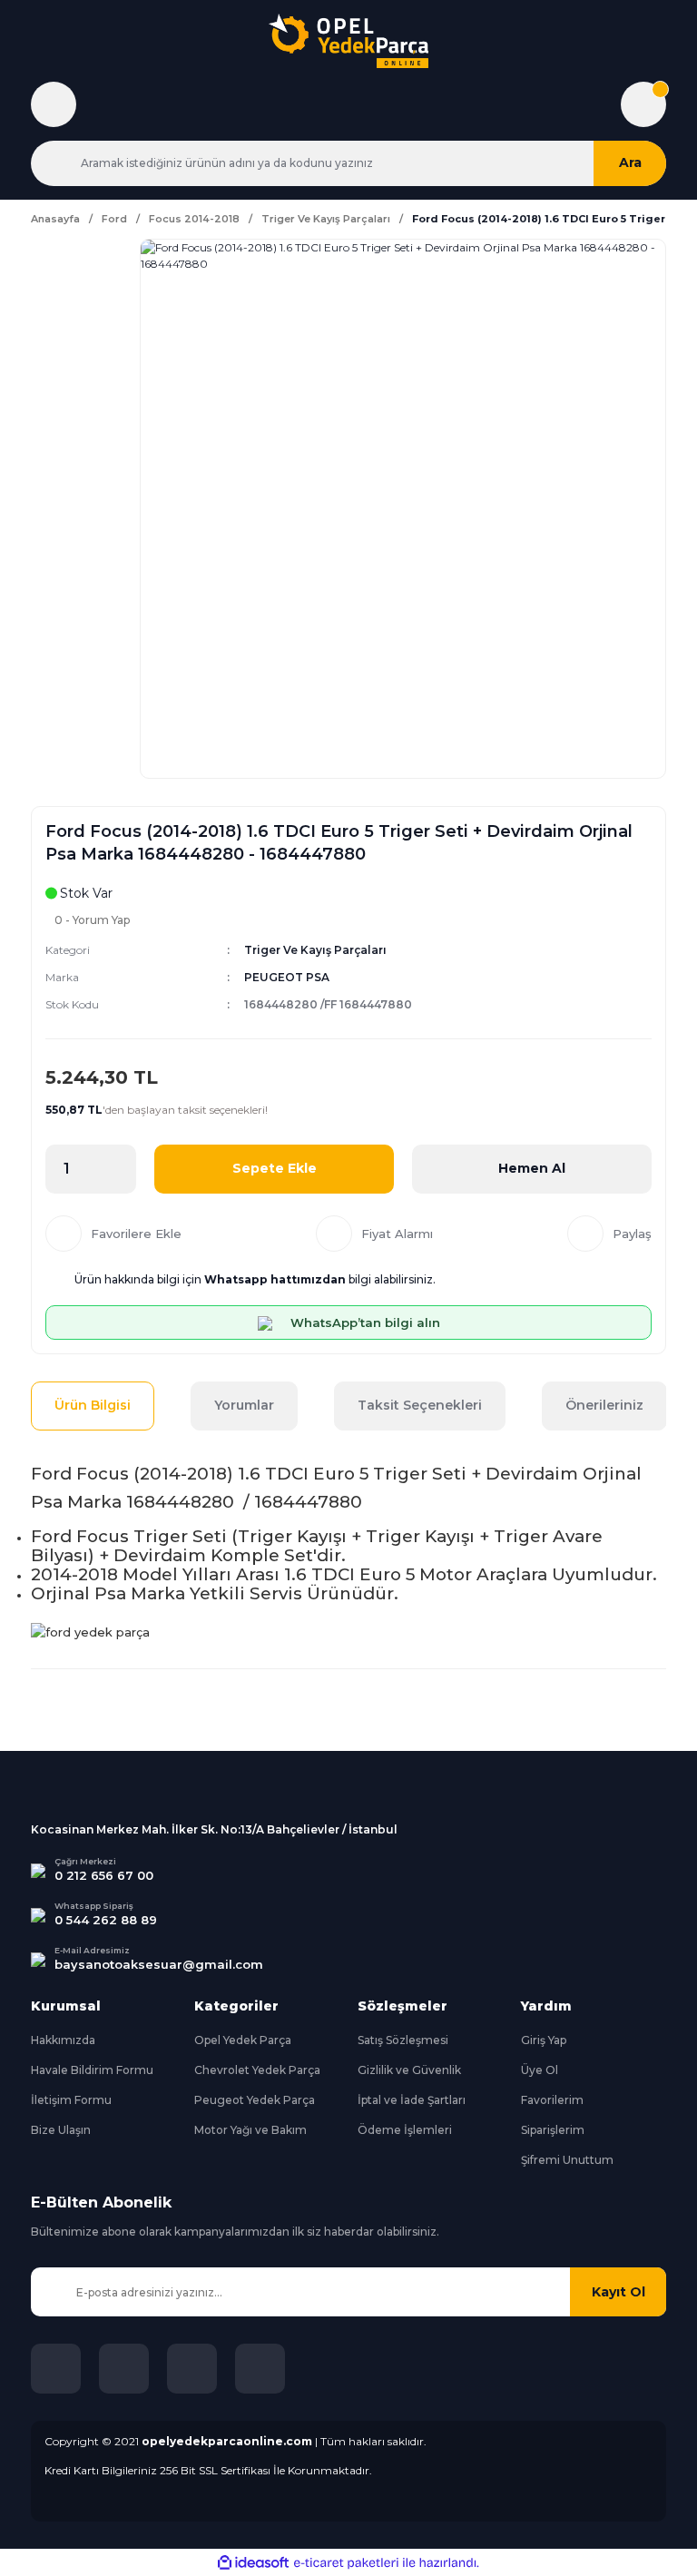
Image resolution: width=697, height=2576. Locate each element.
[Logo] (348, 41)
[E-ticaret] (346, 2562)
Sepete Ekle (275, 1168)
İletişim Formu (71, 2100)
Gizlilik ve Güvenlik (409, 2070)
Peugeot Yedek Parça (255, 2100)
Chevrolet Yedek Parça (257, 2070)
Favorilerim (552, 2100)
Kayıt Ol (618, 2292)
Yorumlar (244, 1405)
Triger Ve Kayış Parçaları (315, 950)
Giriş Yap (544, 2040)
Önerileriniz (604, 1405)
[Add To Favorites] (113, 1234)
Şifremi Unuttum (567, 2160)
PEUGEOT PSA (287, 977)
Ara (630, 162)
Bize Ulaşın (61, 2130)
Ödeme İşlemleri (405, 2130)
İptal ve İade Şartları (412, 2100)
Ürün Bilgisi (93, 1405)
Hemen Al (532, 1168)
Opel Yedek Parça (243, 2040)
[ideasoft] (253, 2563)
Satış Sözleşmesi (403, 2040)
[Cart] (643, 104)
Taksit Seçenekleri (420, 1405)
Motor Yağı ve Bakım (250, 2130)
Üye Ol (540, 2070)
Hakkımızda (63, 2040)
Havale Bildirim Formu (92, 2070)
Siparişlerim (553, 2130)
